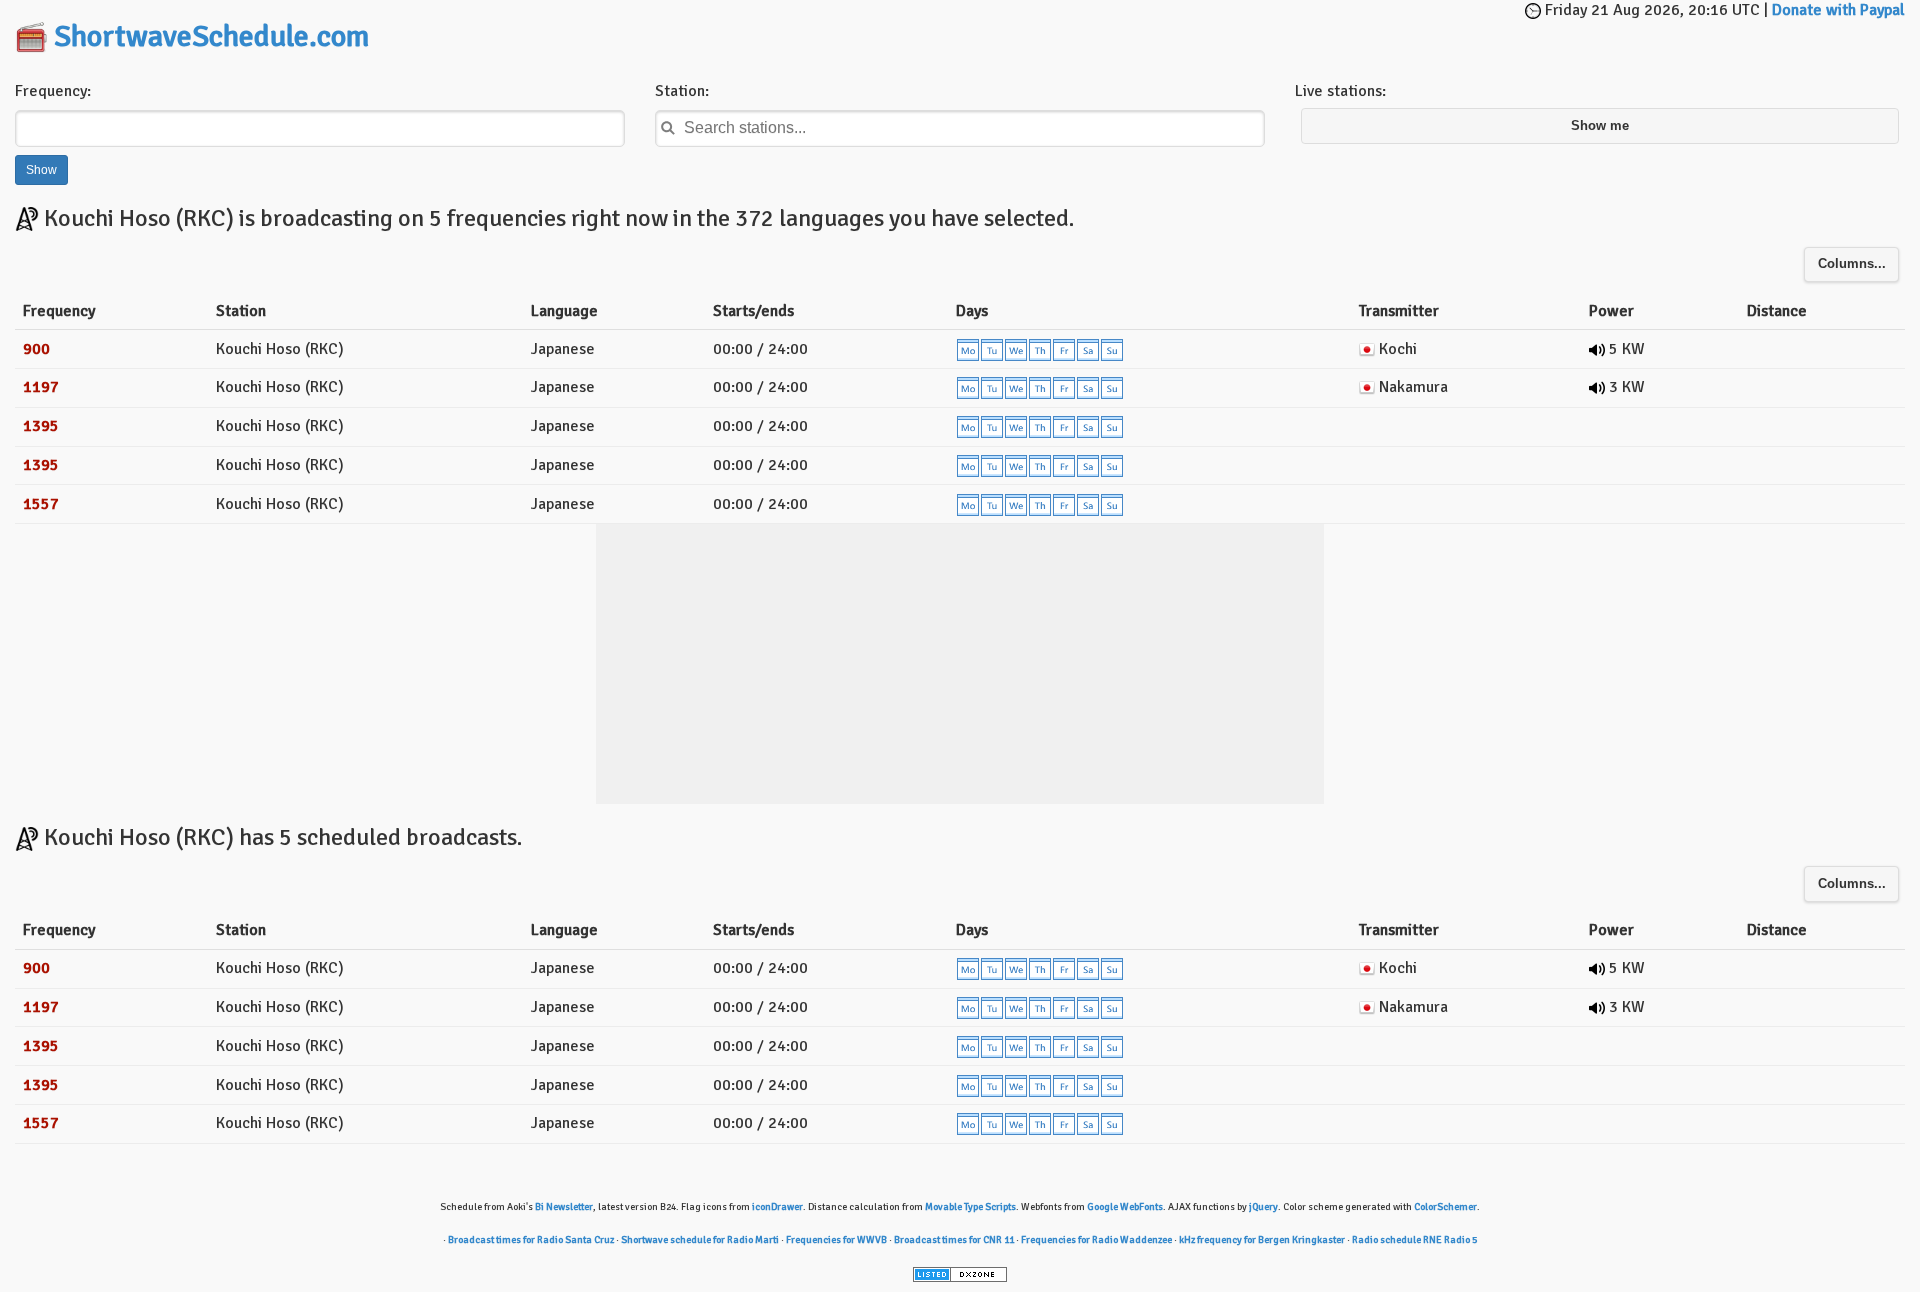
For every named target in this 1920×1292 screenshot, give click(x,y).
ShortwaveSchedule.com (211, 36)
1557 (41, 504)
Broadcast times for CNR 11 (954, 1240)
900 (36, 349)
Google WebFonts (1125, 1207)
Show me (1600, 126)
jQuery (1263, 1207)
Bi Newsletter (564, 1207)
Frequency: (53, 91)
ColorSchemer (1445, 1207)
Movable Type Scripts (970, 1207)
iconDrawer (777, 1207)
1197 (41, 387)
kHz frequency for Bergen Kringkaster (1262, 1240)
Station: (682, 91)
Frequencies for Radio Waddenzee (1096, 1240)
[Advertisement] (960, 30)
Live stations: (1340, 91)
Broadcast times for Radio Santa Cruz (531, 1240)
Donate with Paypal (1838, 10)
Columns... (1852, 264)
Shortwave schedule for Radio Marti (700, 1240)
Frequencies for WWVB (836, 1240)
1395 (41, 426)
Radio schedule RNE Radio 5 (1414, 1240)
